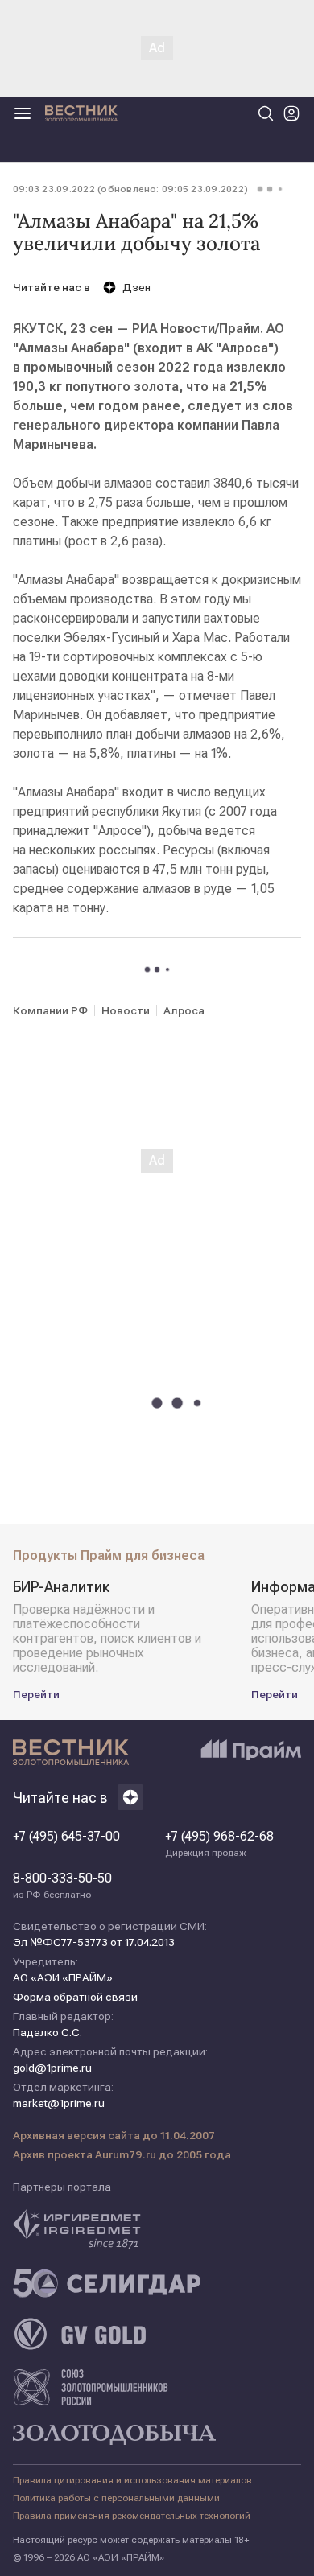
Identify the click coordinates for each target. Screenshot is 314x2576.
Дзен (136, 287)
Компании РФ (50, 1010)
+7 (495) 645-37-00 (66, 1837)
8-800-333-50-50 (62, 1886)
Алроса (184, 1010)
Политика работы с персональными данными (116, 2498)
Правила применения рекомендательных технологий (132, 2516)
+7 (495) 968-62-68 (219, 1844)
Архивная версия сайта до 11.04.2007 (114, 2135)
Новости (126, 1010)
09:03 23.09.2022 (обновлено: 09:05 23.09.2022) (130, 189)
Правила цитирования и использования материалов (132, 2480)
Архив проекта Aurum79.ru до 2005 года (122, 2154)
